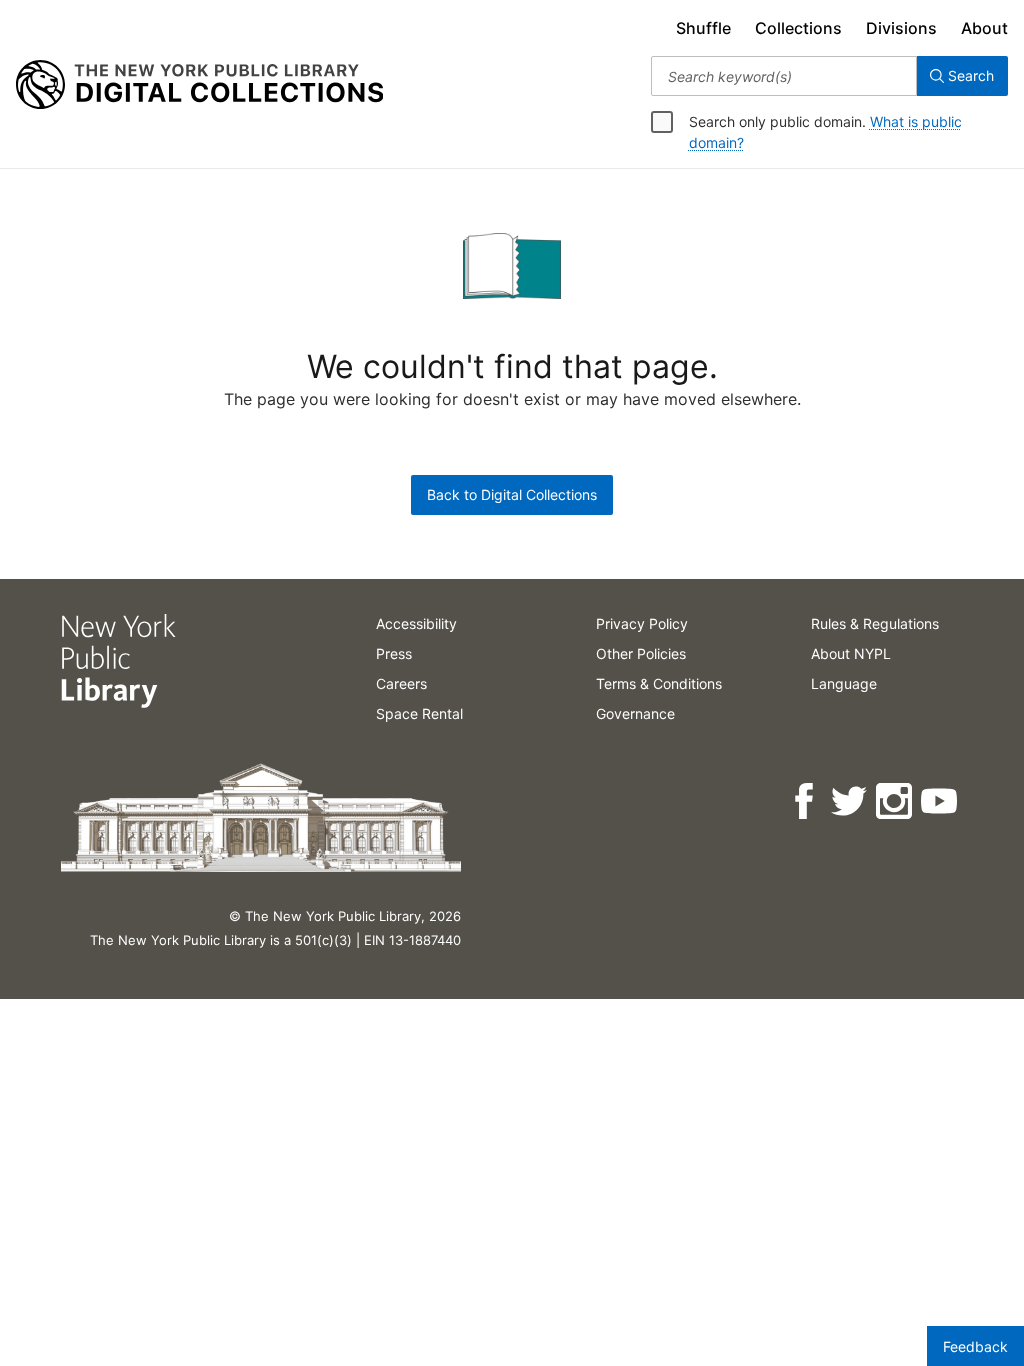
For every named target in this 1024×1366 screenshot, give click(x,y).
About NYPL (851, 653)
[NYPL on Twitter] (850, 801)
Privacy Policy (642, 623)
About (984, 28)
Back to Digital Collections (512, 494)
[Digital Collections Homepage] (199, 85)
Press (394, 653)
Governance (635, 713)
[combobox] (784, 76)
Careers (401, 683)
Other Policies (641, 653)
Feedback (975, 1346)
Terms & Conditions (659, 683)
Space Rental (419, 713)
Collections (798, 28)
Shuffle (703, 28)
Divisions (901, 28)
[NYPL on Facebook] (805, 801)
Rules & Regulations (875, 623)
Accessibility (416, 623)
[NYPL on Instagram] (895, 801)
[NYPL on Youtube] (940, 801)
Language (844, 683)
